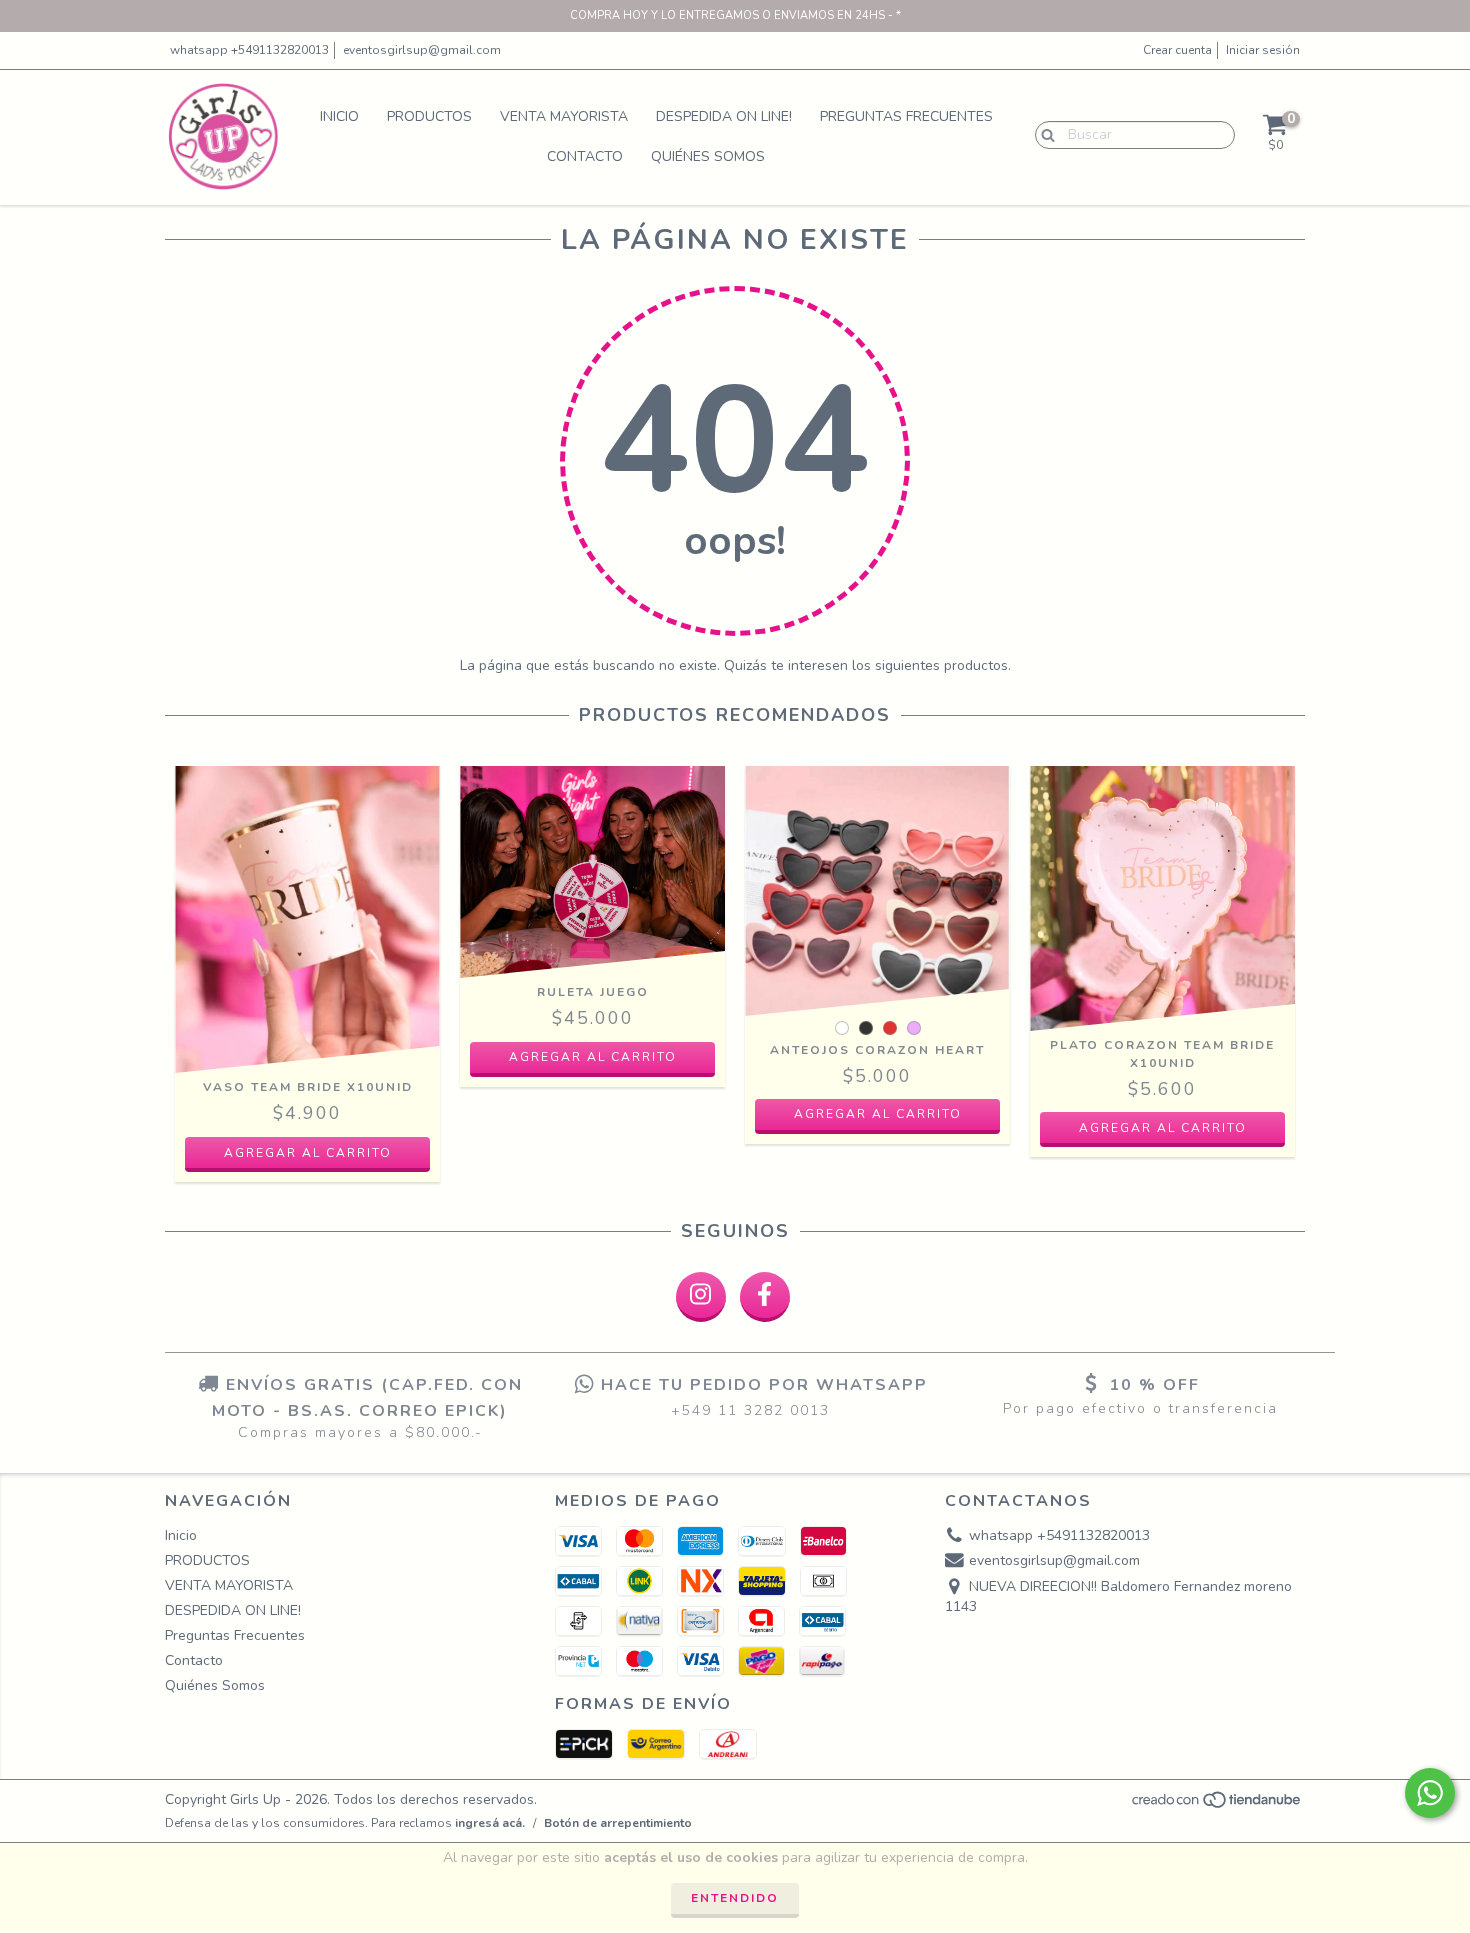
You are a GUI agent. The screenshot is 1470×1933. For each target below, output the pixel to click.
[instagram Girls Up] (701, 1297)
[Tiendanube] (1217, 1805)
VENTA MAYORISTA (564, 116)
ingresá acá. (490, 1823)
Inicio (339, 116)
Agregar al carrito (593, 1057)
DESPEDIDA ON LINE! (724, 116)
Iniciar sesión (1263, 50)
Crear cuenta (1177, 50)
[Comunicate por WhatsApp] (1430, 1793)
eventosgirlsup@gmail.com (422, 50)
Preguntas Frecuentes (906, 116)
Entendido (735, 1898)
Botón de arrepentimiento (618, 1823)
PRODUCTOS (429, 116)
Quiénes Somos (708, 156)
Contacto (585, 156)
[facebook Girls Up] (765, 1297)
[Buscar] (1043, 134)
